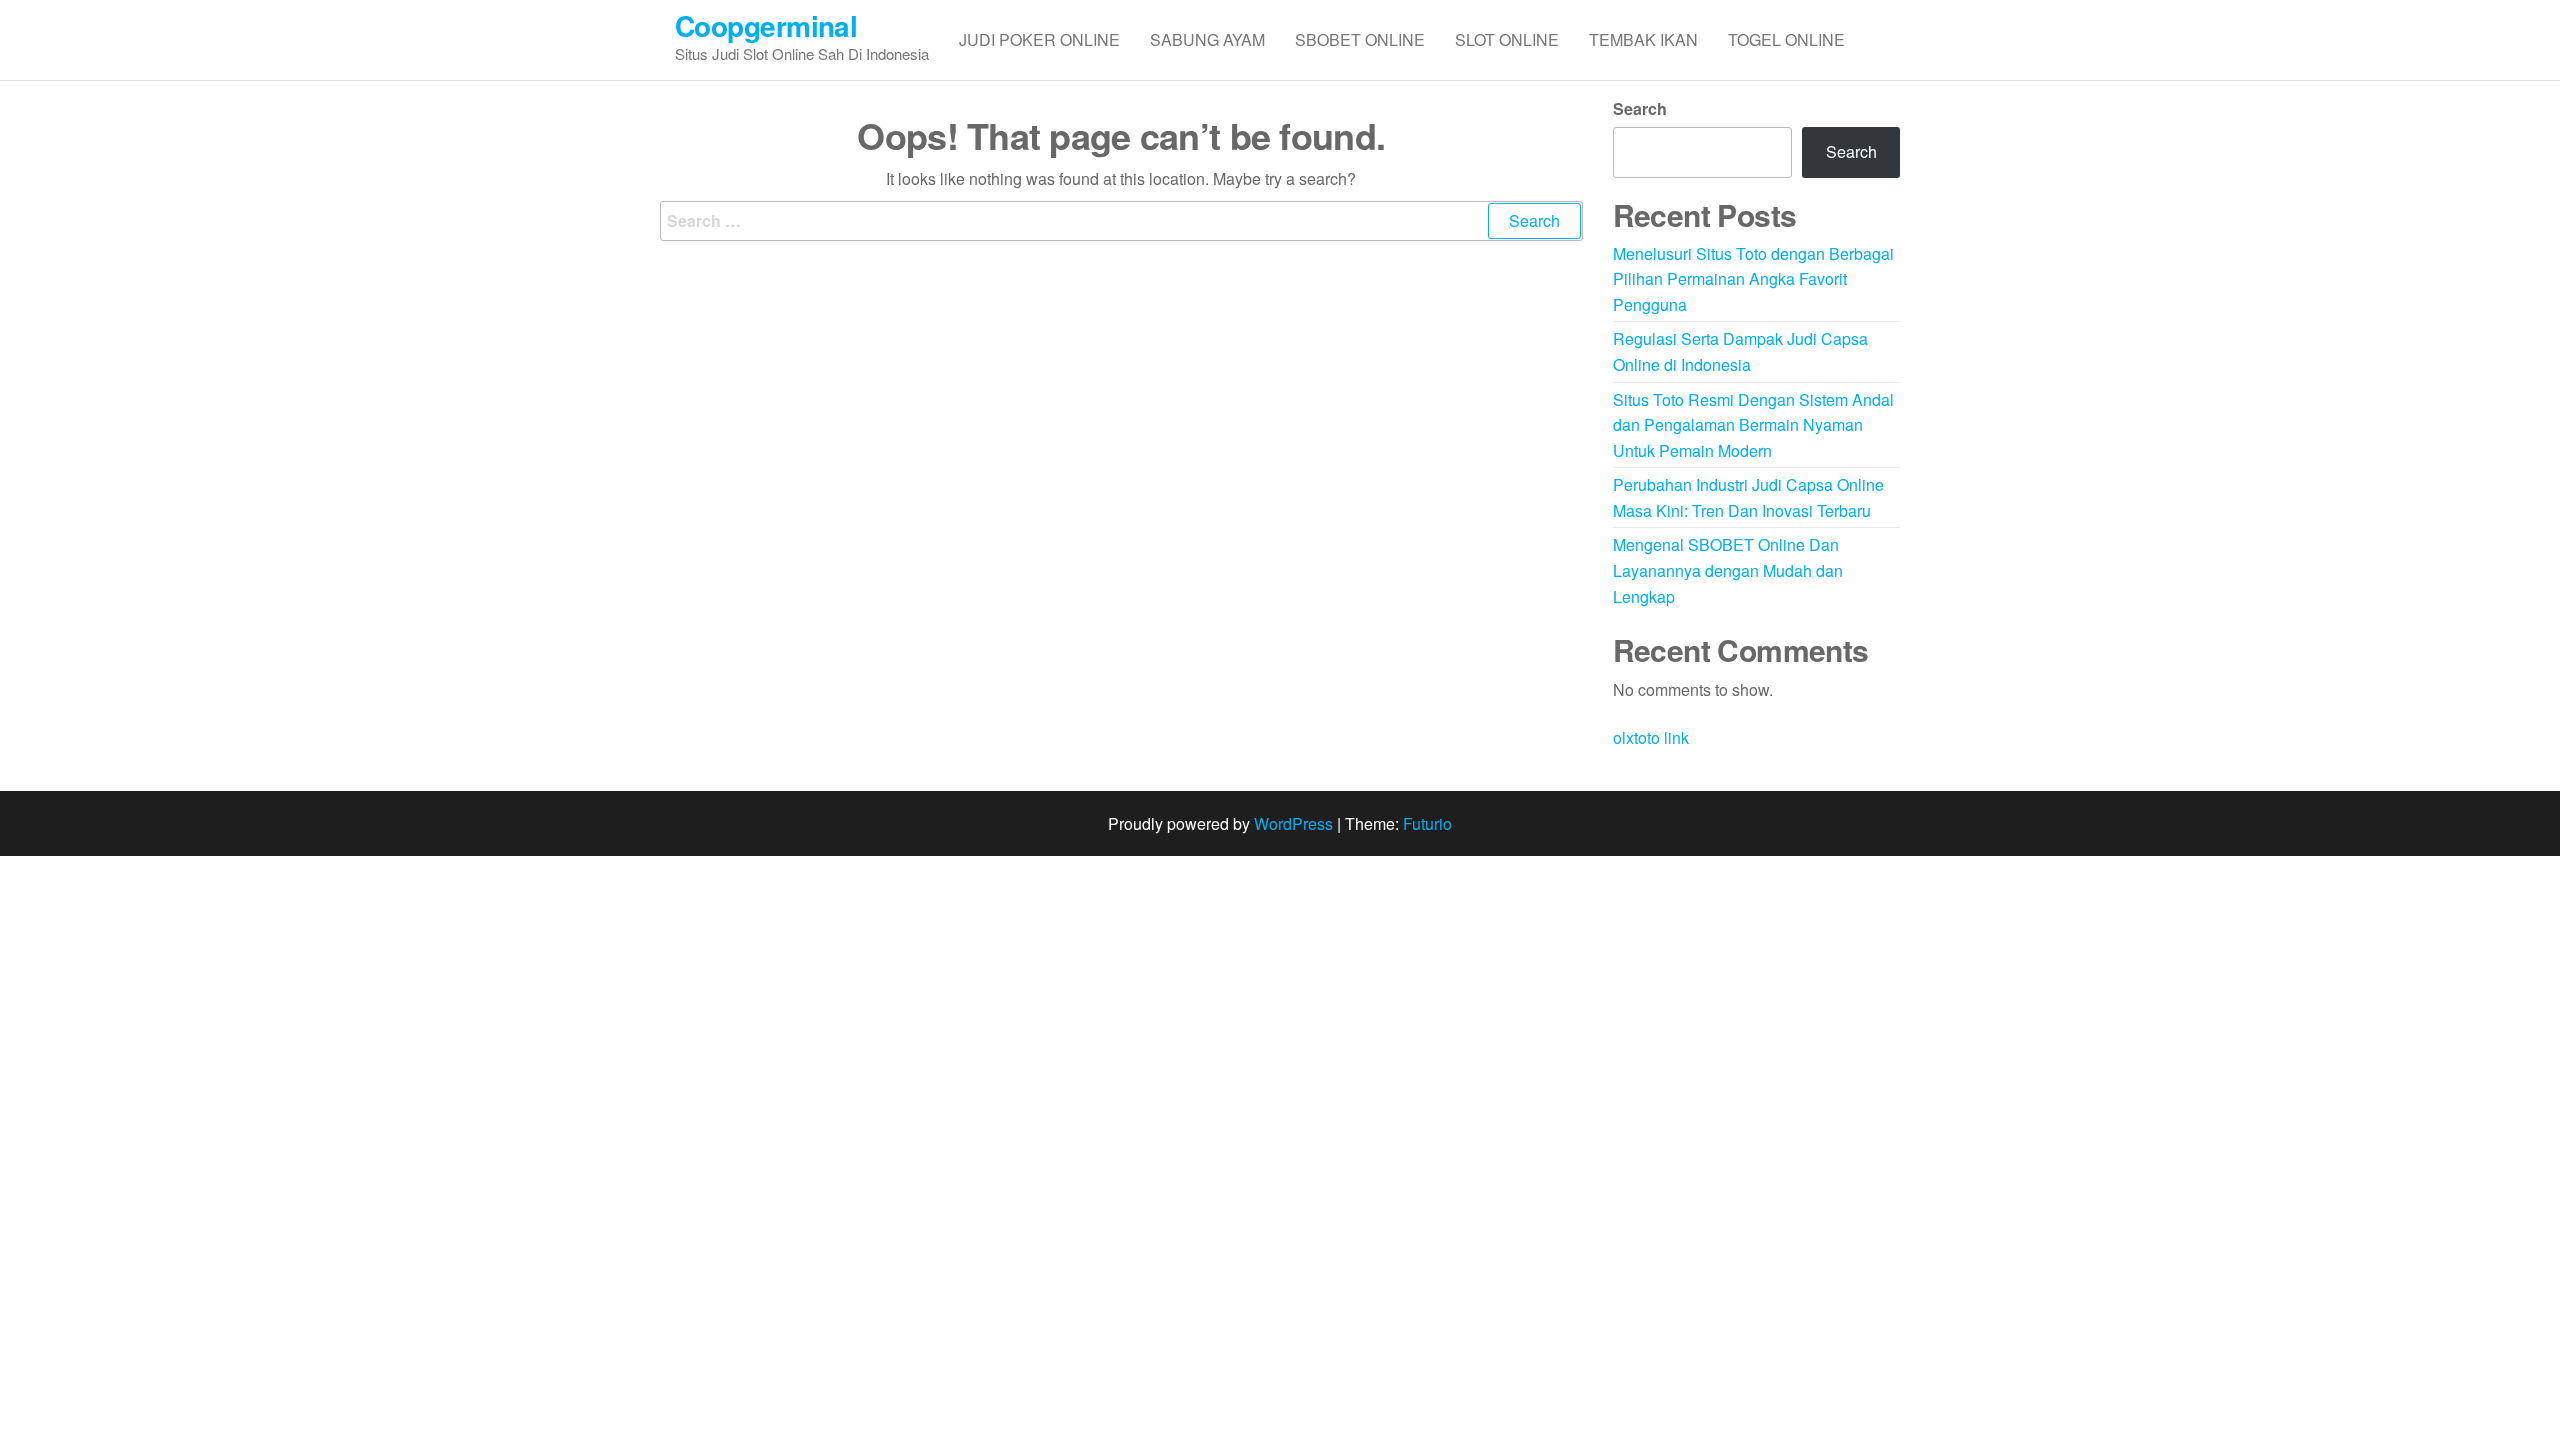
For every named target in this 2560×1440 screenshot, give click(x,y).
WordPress (1293, 823)
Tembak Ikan (1643, 39)
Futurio (1427, 823)
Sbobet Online (1360, 39)
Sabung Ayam (1207, 39)
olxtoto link (1651, 737)
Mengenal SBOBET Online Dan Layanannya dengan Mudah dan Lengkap (1728, 570)
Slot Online (1507, 39)
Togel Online (1786, 39)
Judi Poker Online (1039, 39)
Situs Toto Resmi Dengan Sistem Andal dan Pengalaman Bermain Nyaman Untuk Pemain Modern (1753, 425)
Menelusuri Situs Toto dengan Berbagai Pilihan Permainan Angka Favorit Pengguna (1753, 279)
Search (1640, 108)
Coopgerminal (766, 25)
